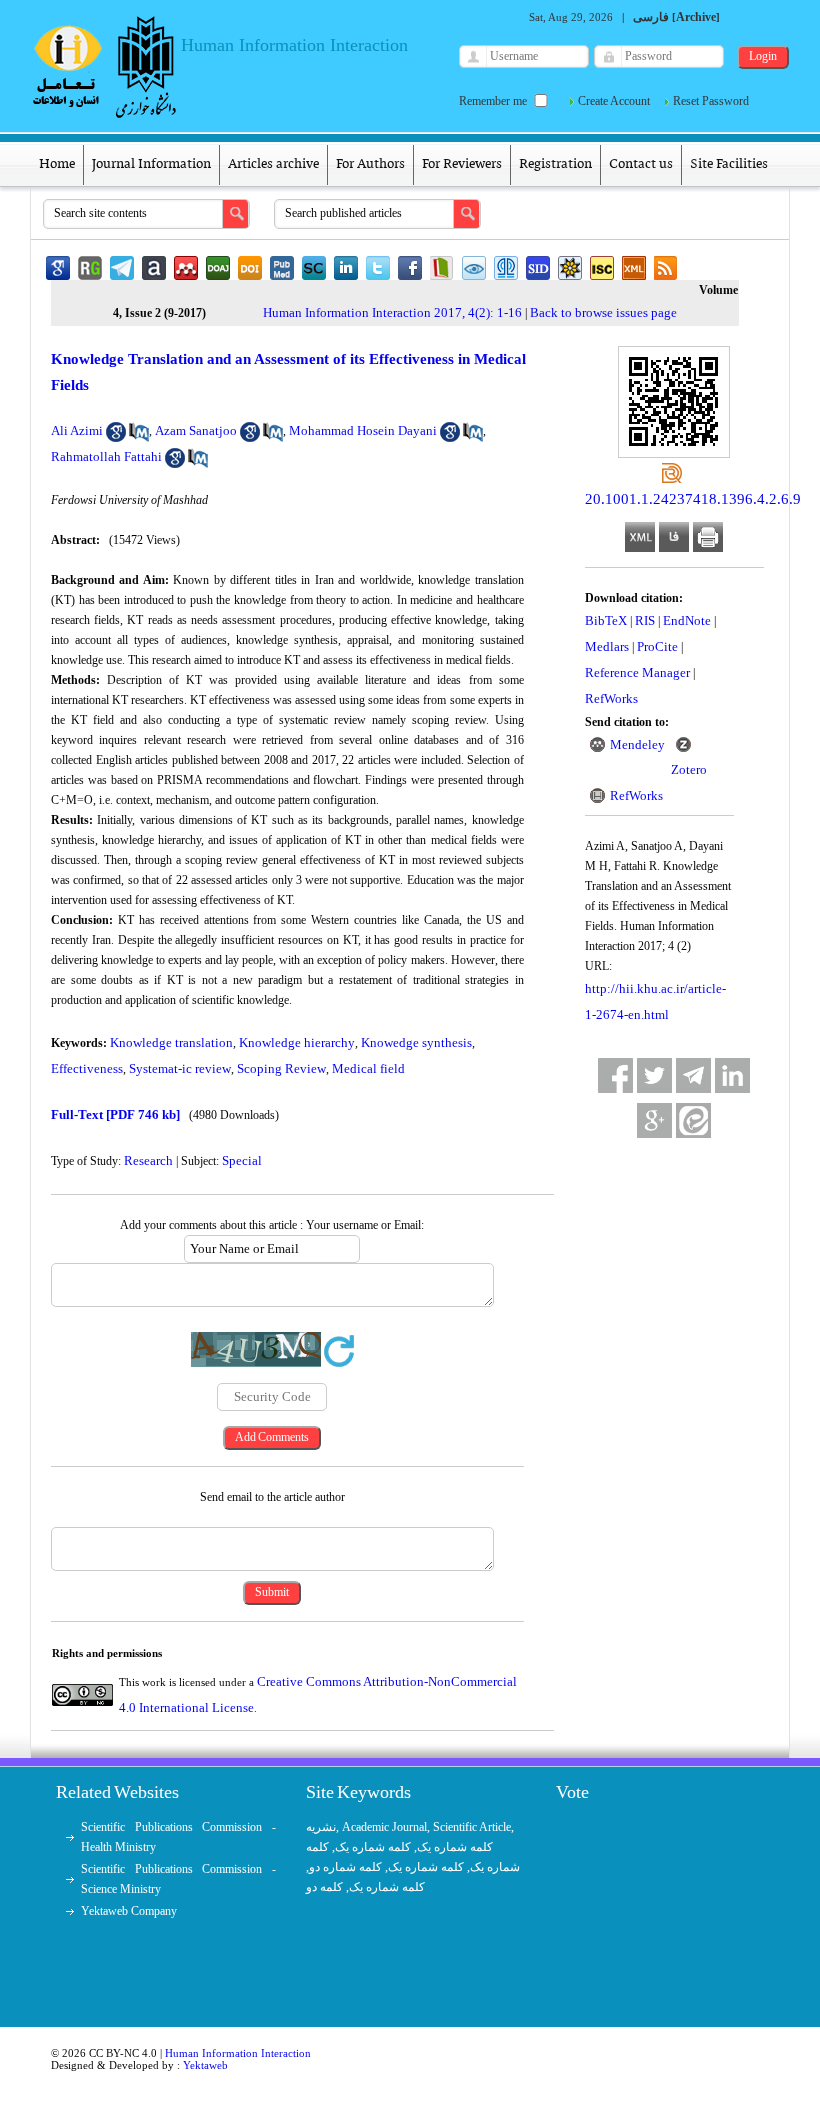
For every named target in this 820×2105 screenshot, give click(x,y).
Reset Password (711, 101)
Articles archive (273, 164)
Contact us (641, 164)
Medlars (607, 646)
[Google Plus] (654, 1120)
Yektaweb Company (129, 1911)
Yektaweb (205, 2065)
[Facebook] (615, 1075)
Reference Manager (637, 672)
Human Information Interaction (238, 2053)
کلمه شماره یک (455, 1847)
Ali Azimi (77, 430)
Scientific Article (472, 1827)
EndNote (687, 620)
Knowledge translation (171, 1042)
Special (242, 1160)
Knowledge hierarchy (297, 1042)
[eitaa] (693, 1120)
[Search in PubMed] (139, 437)
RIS (645, 620)
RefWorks (611, 698)
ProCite (657, 646)
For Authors (370, 164)
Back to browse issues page (603, 312)
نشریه (321, 1827)
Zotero (689, 769)
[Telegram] (693, 1075)
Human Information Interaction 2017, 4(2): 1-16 (392, 312)
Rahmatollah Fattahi (106, 456)
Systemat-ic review (180, 1068)
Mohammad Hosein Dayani (363, 430)
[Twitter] (654, 1075)
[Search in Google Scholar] (116, 437)
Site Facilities (729, 164)
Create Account (614, 101)
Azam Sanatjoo (196, 430)
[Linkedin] (732, 1075)
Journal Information (151, 164)
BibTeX (606, 620)
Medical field (368, 1068)
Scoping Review (281, 1068)
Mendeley (637, 744)
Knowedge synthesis (416, 1042)
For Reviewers (462, 164)
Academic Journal (384, 1827)
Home (57, 164)
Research (148, 1160)
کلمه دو (324, 1887)
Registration (555, 164)
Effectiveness (87, 1068)
